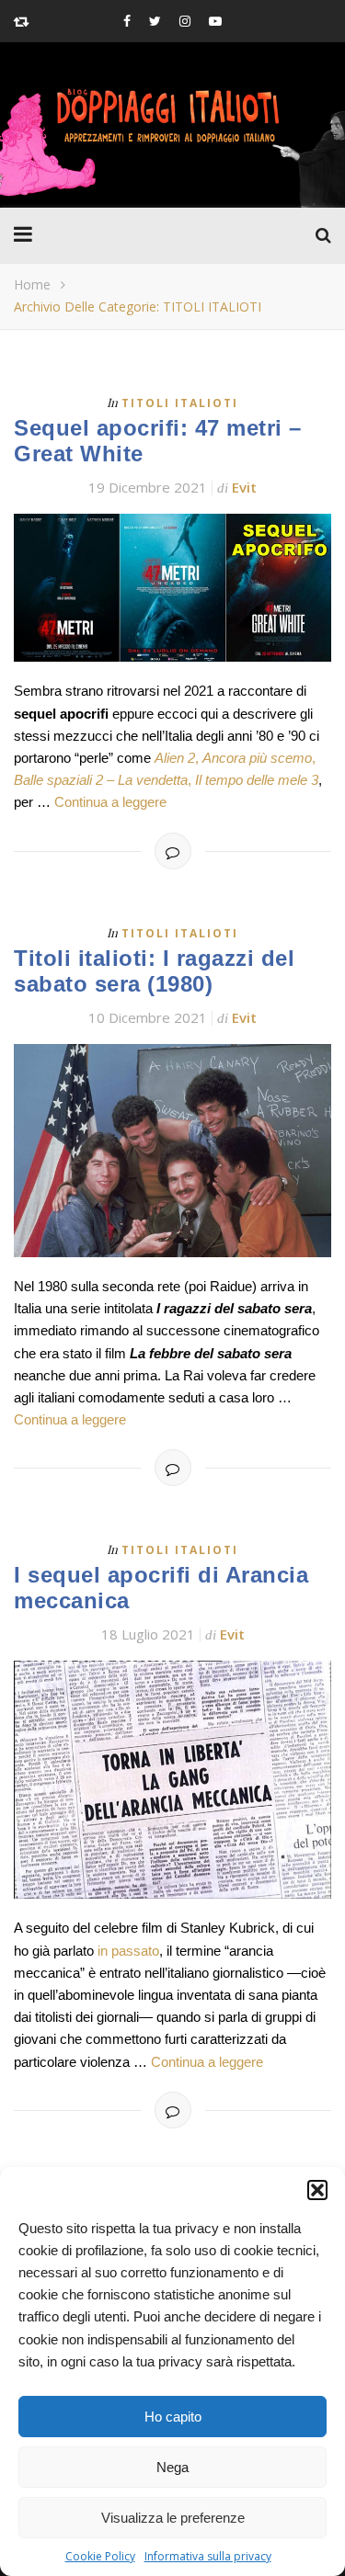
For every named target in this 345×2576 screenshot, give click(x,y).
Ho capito (173, 2417)
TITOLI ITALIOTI (180, 403)
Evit (244, 487)
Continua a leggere (110, 802)
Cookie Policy (100, 2556)
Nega (172, 2467)
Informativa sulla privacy (208, 2556)
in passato (128, 1951)
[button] (317, 2190)
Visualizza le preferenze (173, 2518)
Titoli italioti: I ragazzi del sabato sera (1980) (154, 971)
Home (32, 284)
